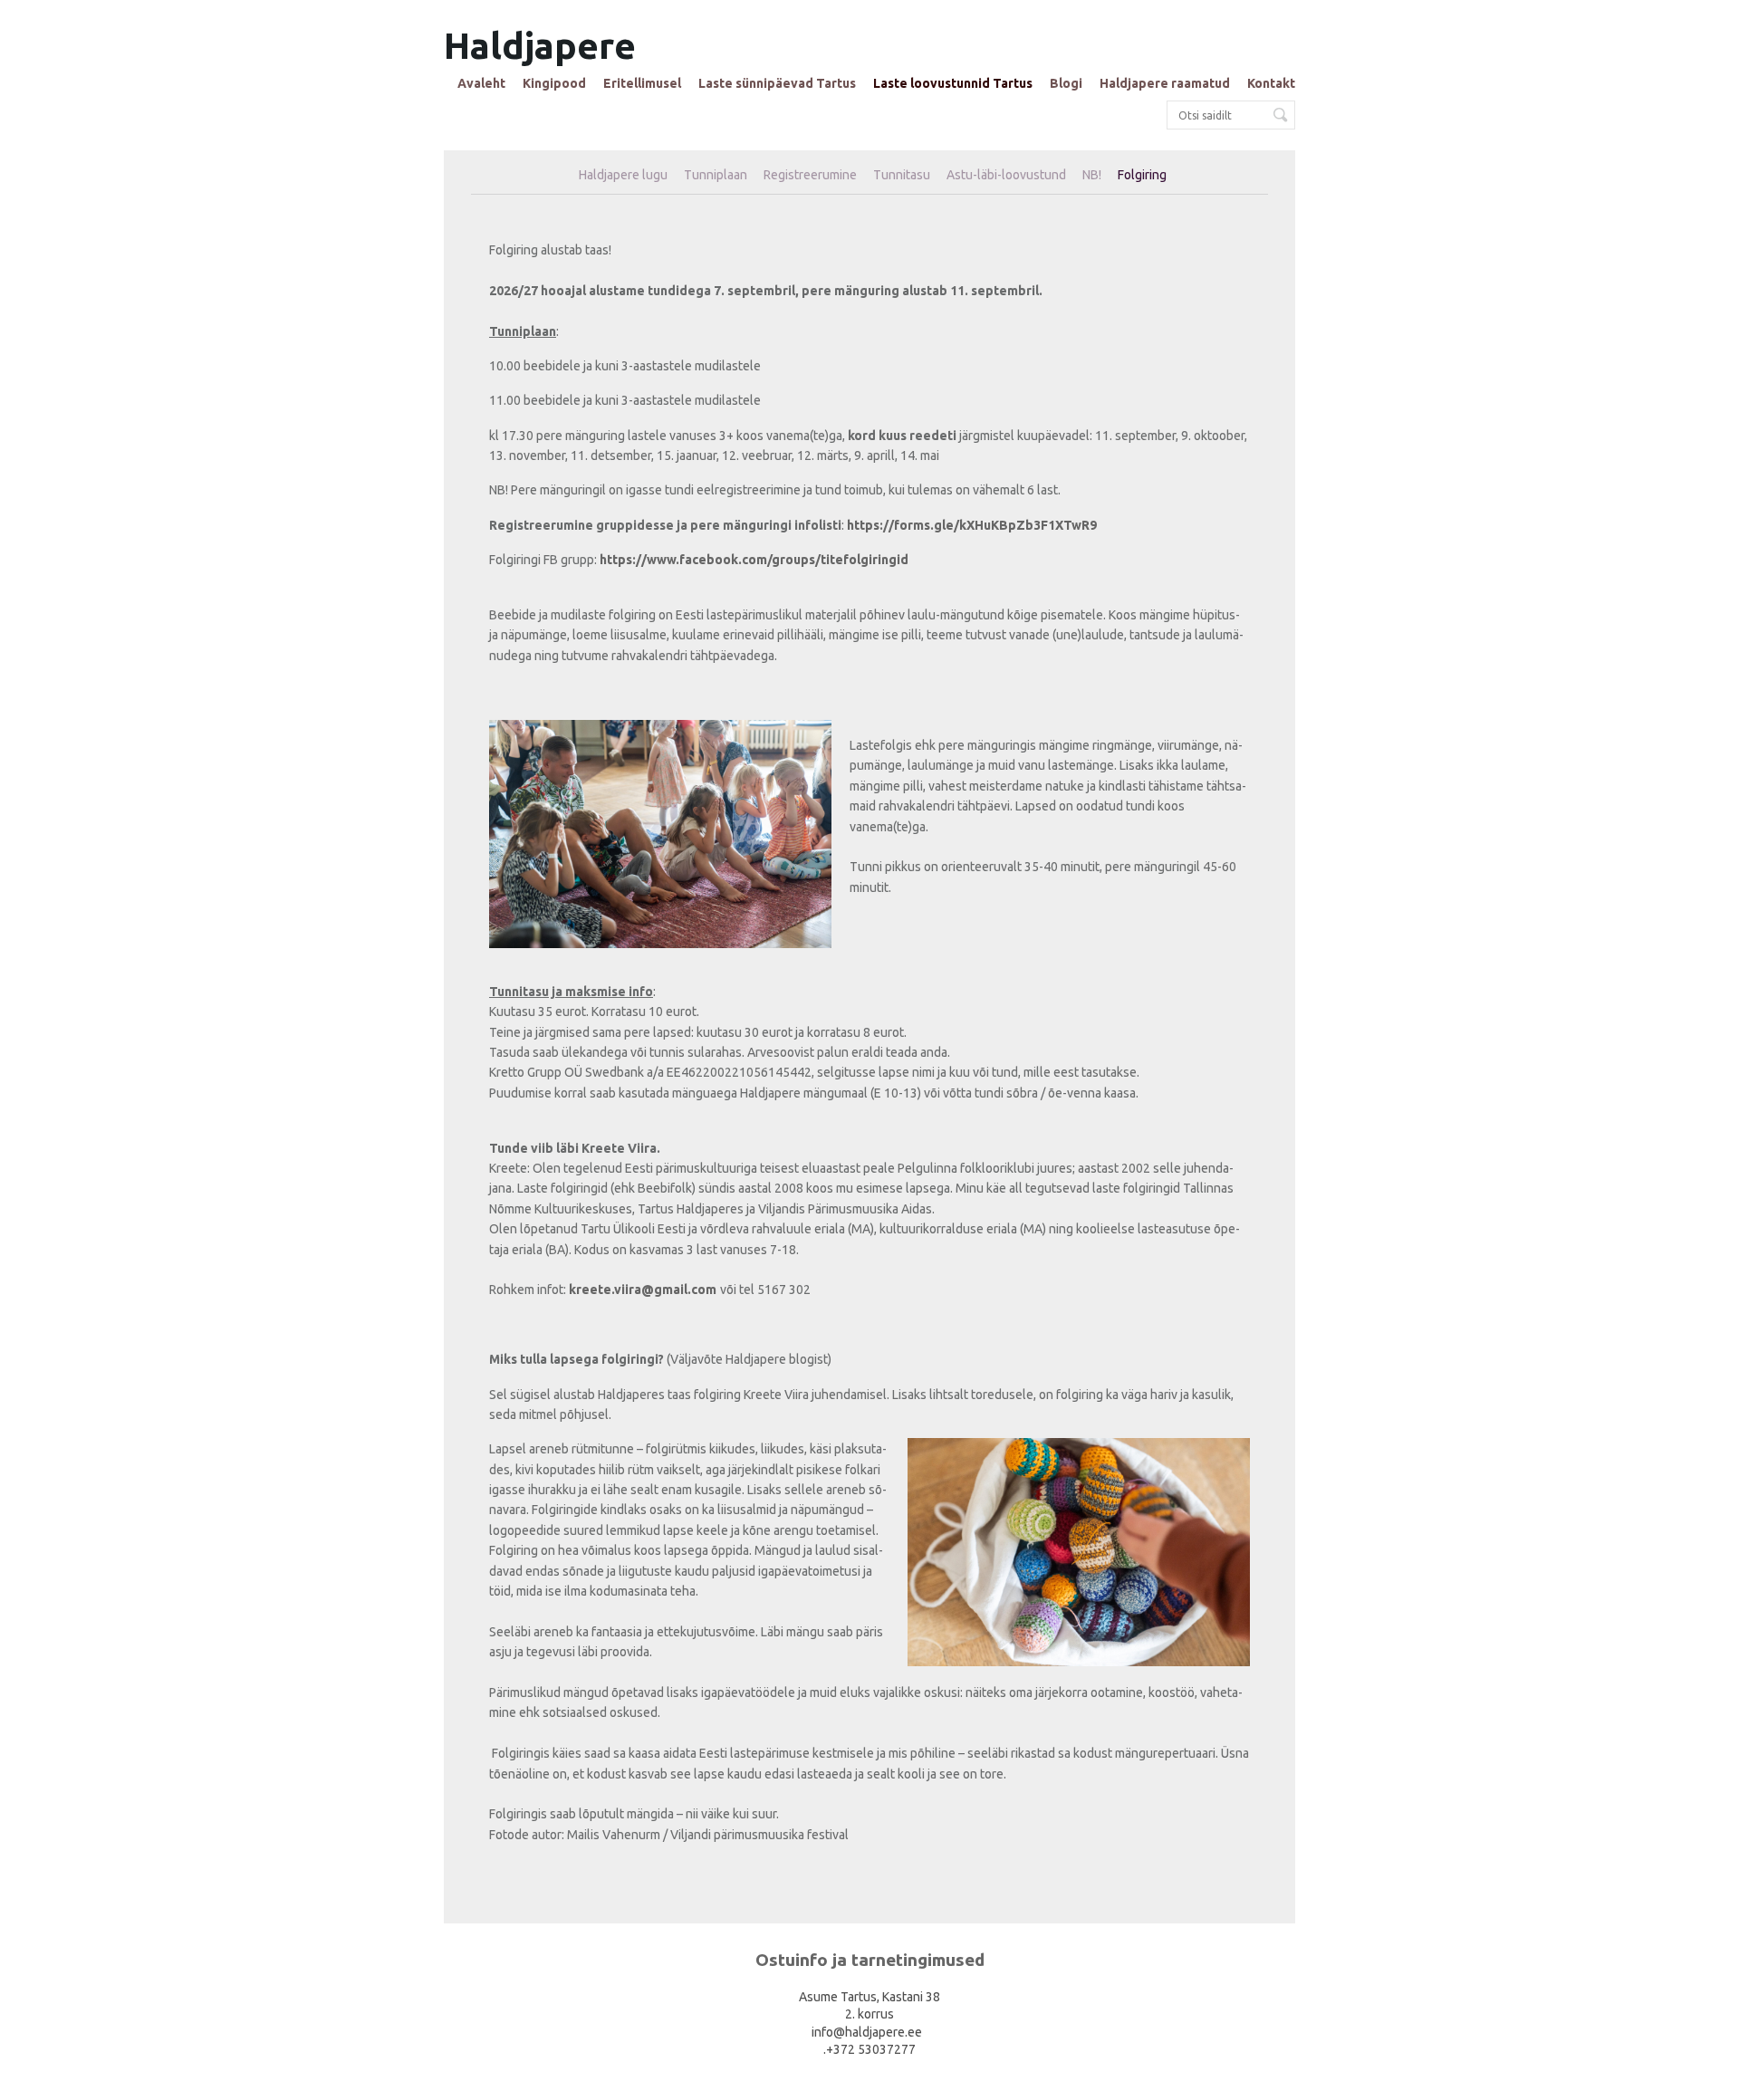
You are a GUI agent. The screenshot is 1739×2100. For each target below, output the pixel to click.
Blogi (1066, 83)
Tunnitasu (902, 175)
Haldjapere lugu (623, 175)
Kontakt (1271, 83)
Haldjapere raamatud (1165, 83)
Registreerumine (810, 175)
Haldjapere (540, 46)
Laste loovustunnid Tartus (953, 83)
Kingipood (554, 83)
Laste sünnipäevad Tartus (777, 83)
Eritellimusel (642, 83)
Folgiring (1142, 175)
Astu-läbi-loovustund (1006, 175)
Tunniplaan (716, 175)
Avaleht (481, 83)
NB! (1092, 175)
